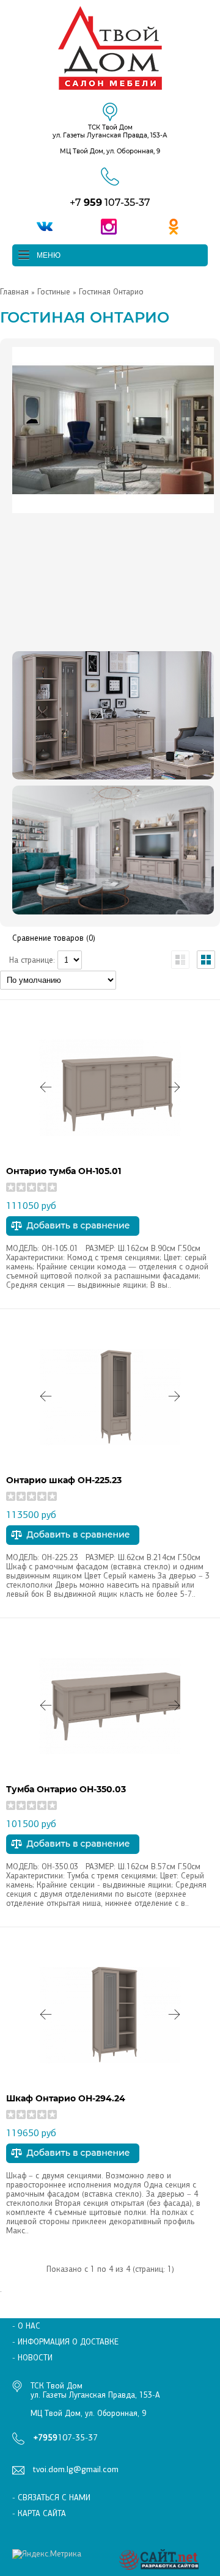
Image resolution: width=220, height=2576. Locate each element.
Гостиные (54, 292)
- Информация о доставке (65, 2342)
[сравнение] (73, 1233)
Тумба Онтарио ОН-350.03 (66, 1789)
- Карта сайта (39, 2513)
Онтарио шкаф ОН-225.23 (64, 1480)
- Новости (32, 2358)
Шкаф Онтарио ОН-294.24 (66, 2098)
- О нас (26, 2326)
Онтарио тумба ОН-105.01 (64, 1171)
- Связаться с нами (51, 2498)
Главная (14, 292)
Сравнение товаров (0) (54, 938)
